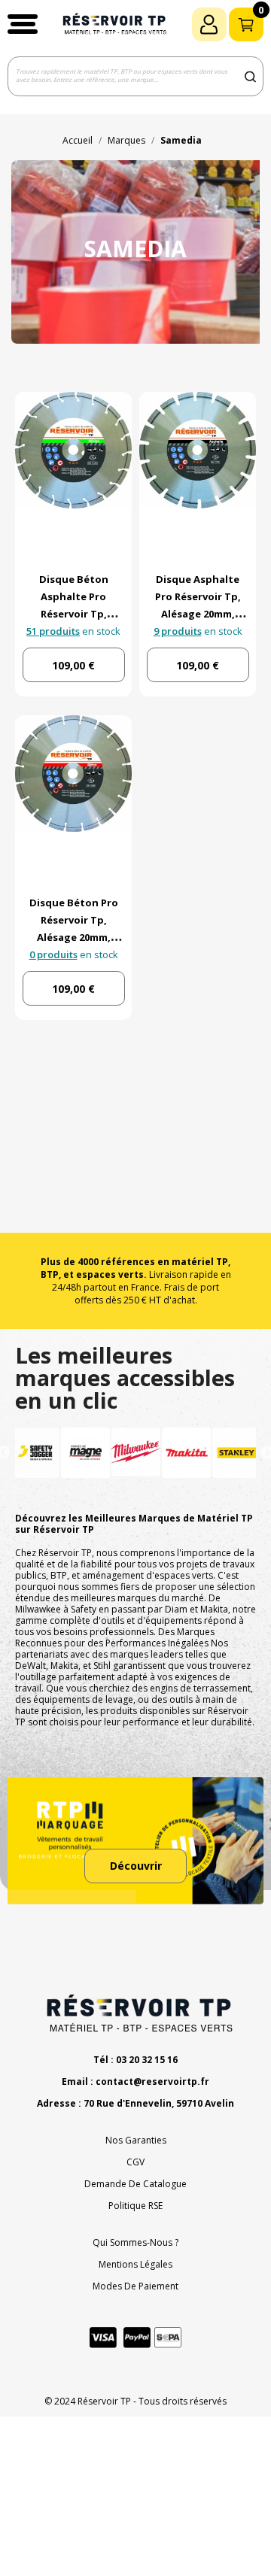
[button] (23, 24)
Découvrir (136, 1866)
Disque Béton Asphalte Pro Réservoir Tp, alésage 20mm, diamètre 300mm (73, 614)
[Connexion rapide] (209, 24)
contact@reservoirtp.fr (152, 2081)
